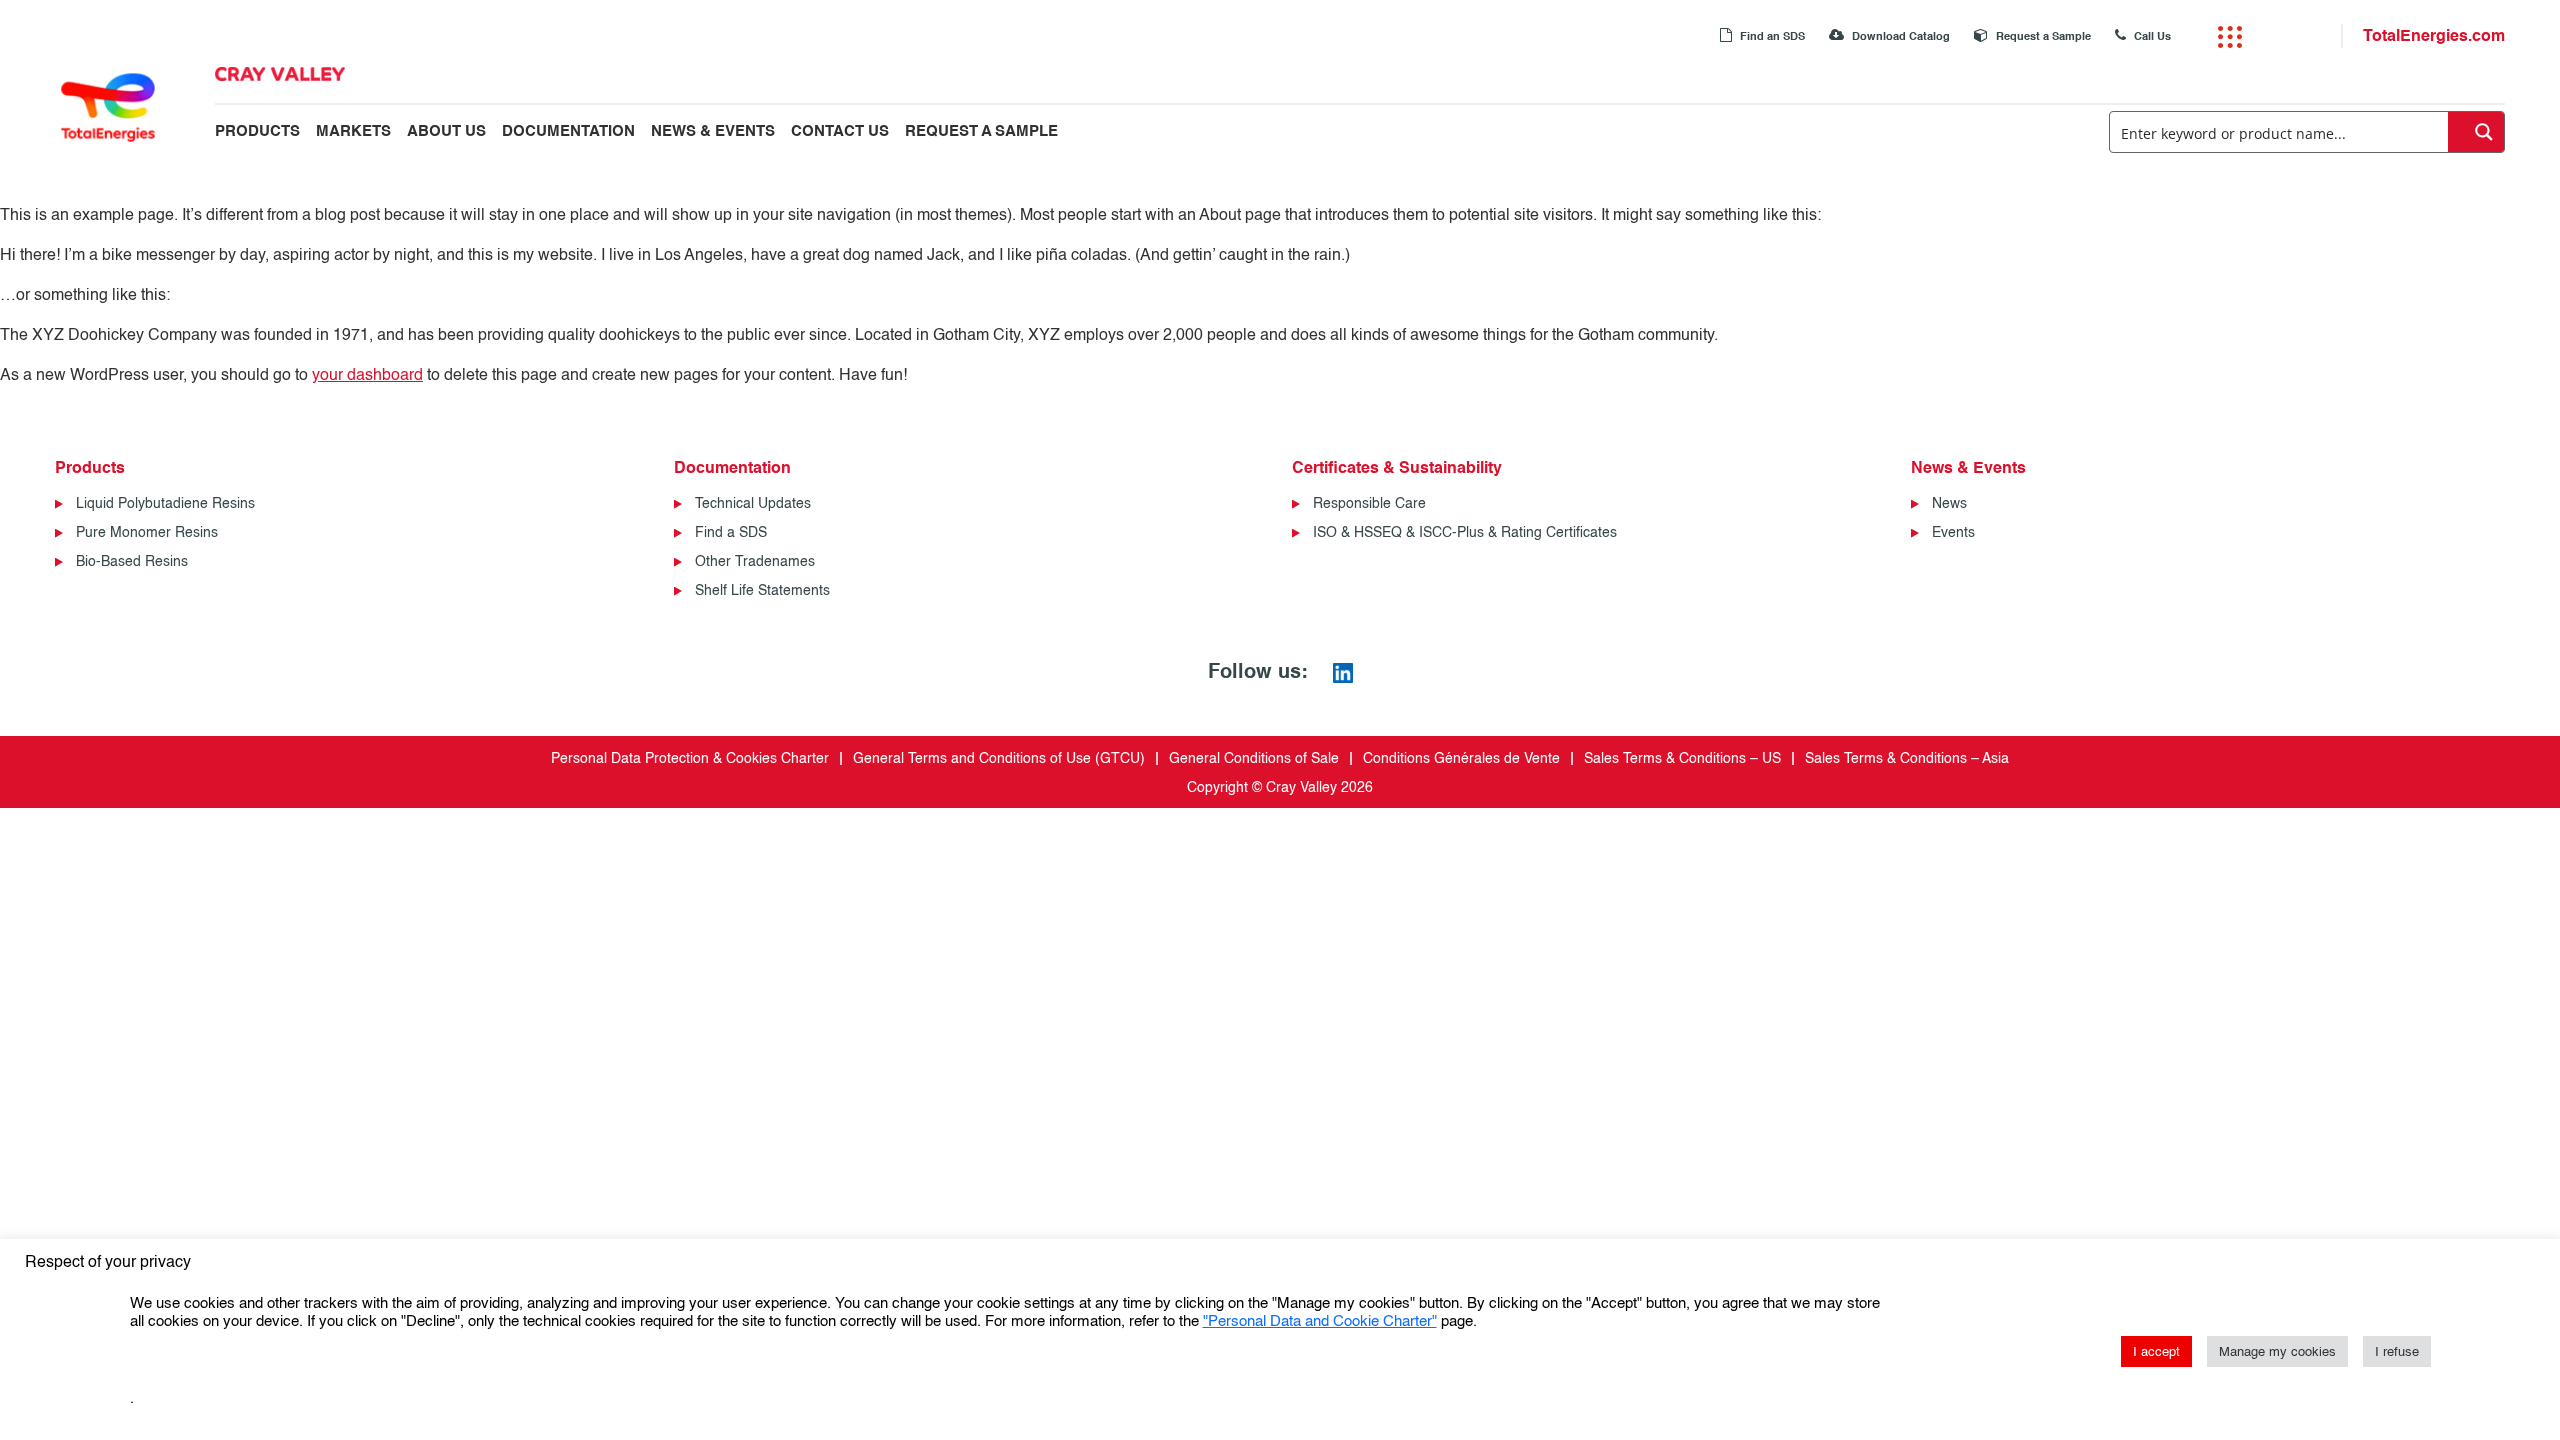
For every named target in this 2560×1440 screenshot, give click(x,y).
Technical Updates (753, 503)
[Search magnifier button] (2476, 132)
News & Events (713, 131)
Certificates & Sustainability (1397, 467)
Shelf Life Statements (762, 590)
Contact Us (840, 131)
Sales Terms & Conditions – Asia (1907, 758)
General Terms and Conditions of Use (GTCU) (999, 758)
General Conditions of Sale (1254, 758)
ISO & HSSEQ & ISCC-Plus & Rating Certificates (1465, 532)
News (1949, 503)
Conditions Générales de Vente (1461, 758)
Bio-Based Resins (132, 561)
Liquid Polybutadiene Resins (165, 503)
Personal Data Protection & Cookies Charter (690, 758)
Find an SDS (1771, 36)
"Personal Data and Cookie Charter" (1320, 1321)
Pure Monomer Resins (147, 532)
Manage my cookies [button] (2277, 1351)
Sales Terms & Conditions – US (1682, 758)
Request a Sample (2042, 36)
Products (257, 131)
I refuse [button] (2397, 1351)
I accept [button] (2156, 1351)
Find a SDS (731, 532)
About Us (446, 131)
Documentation (568, 131)
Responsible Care (1369, 503)
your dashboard (367, 375)
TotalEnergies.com (2434, 35)
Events (1953, 532)
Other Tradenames (755, 561)
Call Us (2151, 36)
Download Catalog (1899, 36)
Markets (353, 131)
